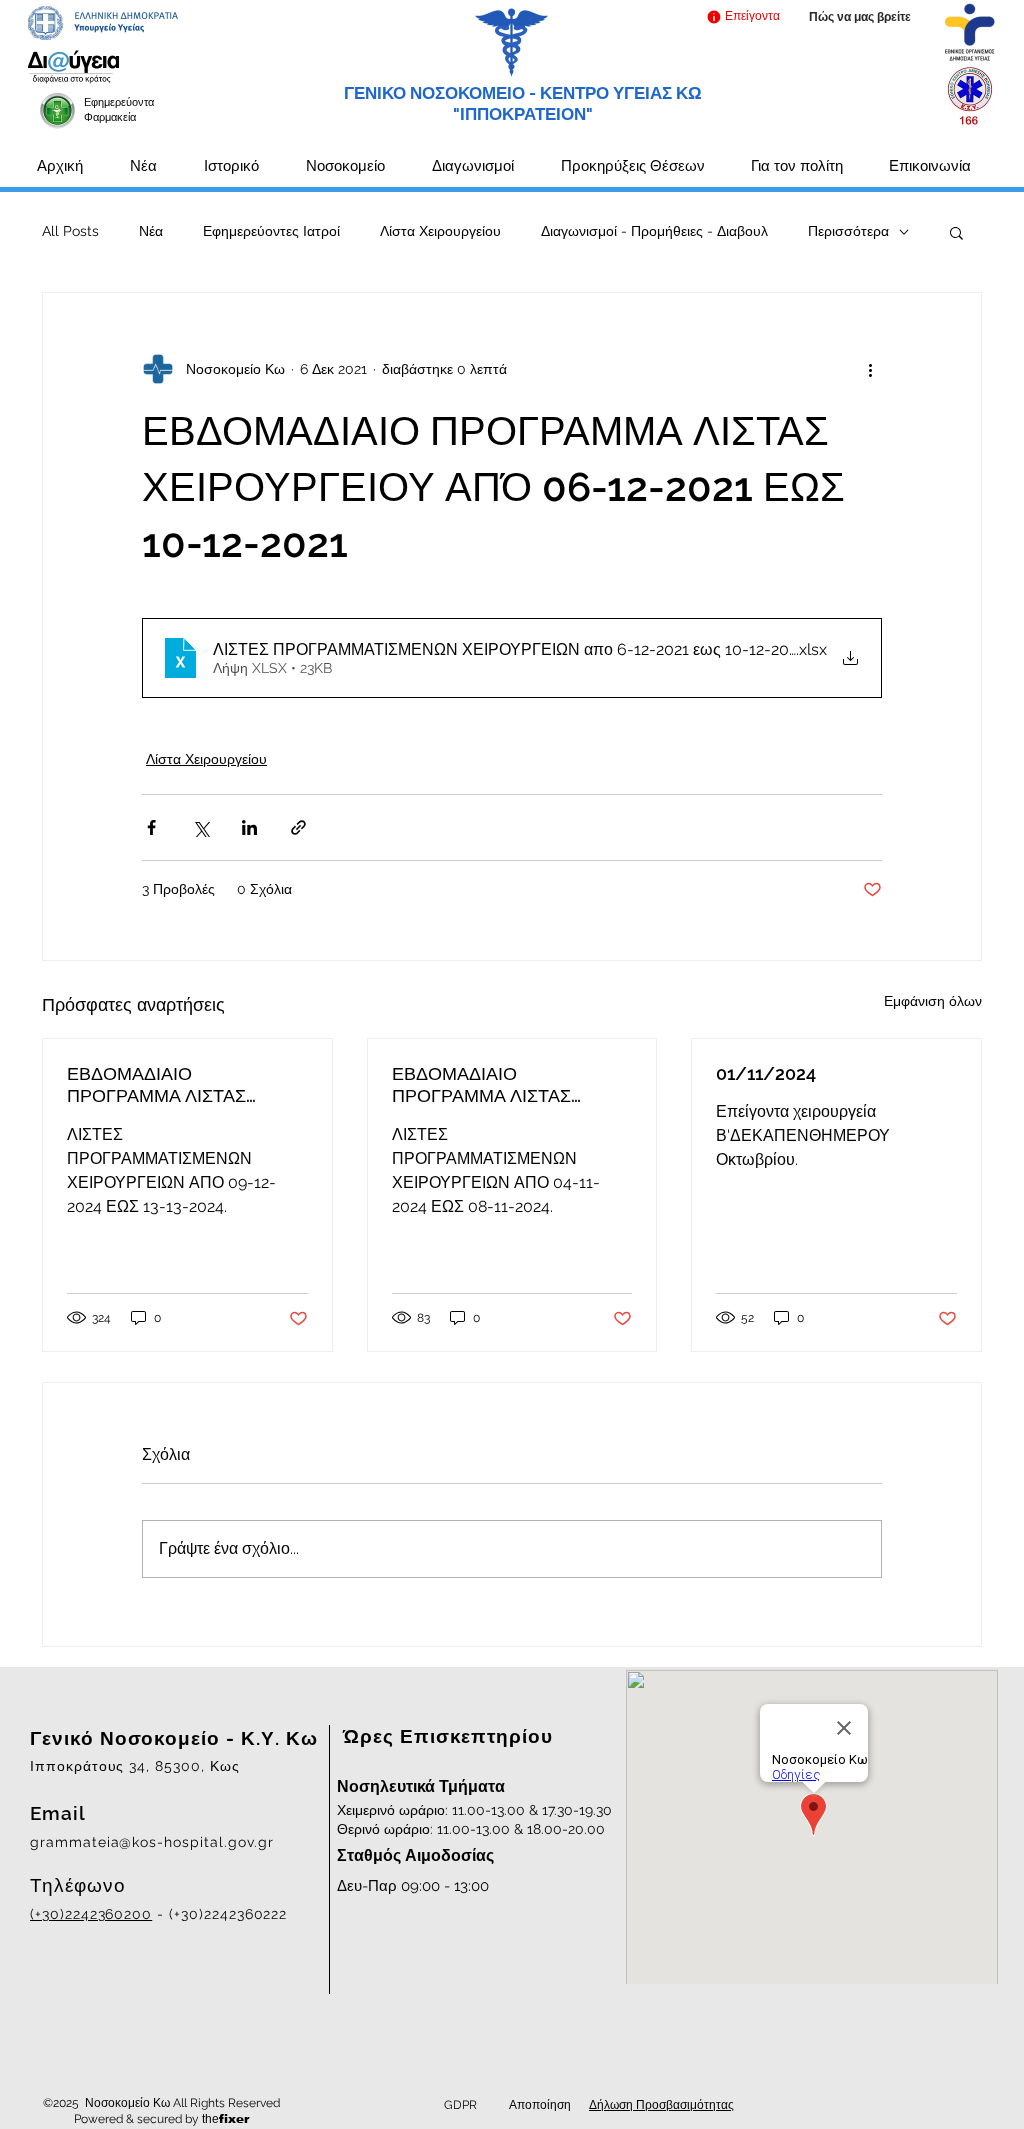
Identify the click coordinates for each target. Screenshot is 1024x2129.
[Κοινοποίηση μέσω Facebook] (151, 827)
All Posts (70, 231)
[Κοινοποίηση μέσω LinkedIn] (249, 827)
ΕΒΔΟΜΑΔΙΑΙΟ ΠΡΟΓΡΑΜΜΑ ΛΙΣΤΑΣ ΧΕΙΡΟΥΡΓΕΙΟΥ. (156, 1085)
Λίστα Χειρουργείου (440, 231)
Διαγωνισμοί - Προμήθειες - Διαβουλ (654, 231)
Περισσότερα (848, 231)
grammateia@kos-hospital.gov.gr (152, 1842)
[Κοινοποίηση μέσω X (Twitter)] (200, 827)
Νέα (151, 231)
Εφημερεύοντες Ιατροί (271, 231)
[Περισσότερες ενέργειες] (870, 369)
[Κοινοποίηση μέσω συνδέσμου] (298, 827)
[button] (742, 16)
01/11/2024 (766, 1073)
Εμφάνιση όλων (933, 1001)
